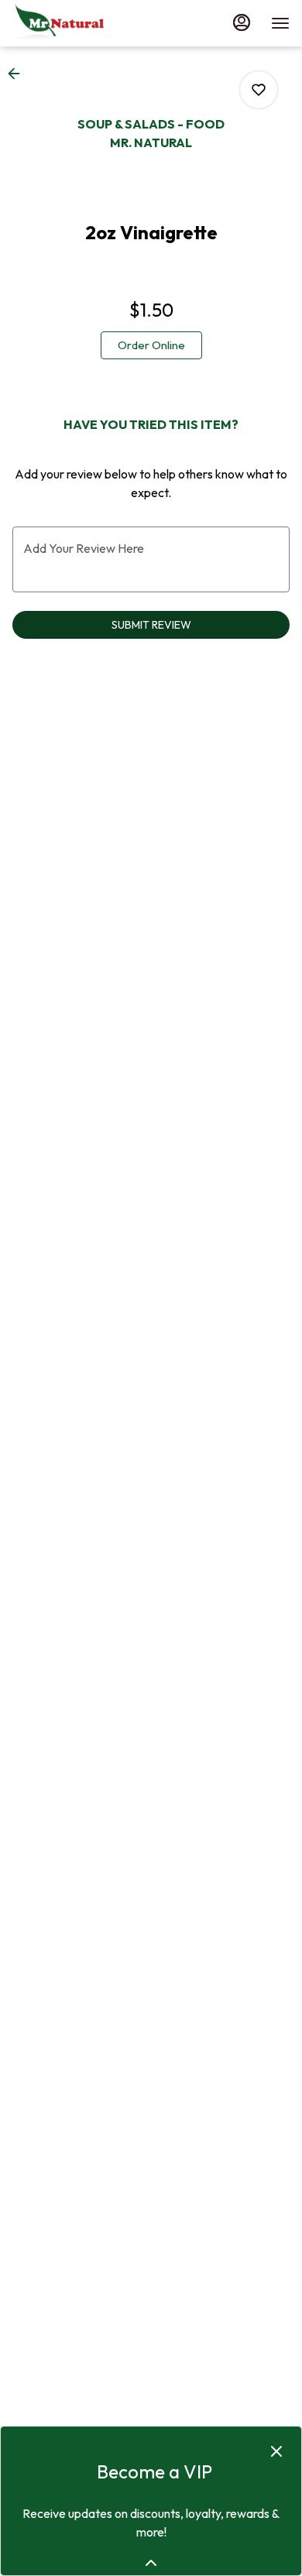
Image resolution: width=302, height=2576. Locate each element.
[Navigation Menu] (280, 23)
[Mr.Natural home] (82, 23)
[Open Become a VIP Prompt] (151, 2563)
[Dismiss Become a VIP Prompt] (276, 2451)
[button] (19, 74)
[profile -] (242, 22)
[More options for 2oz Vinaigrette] (259, 90)
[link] (151, 345)
